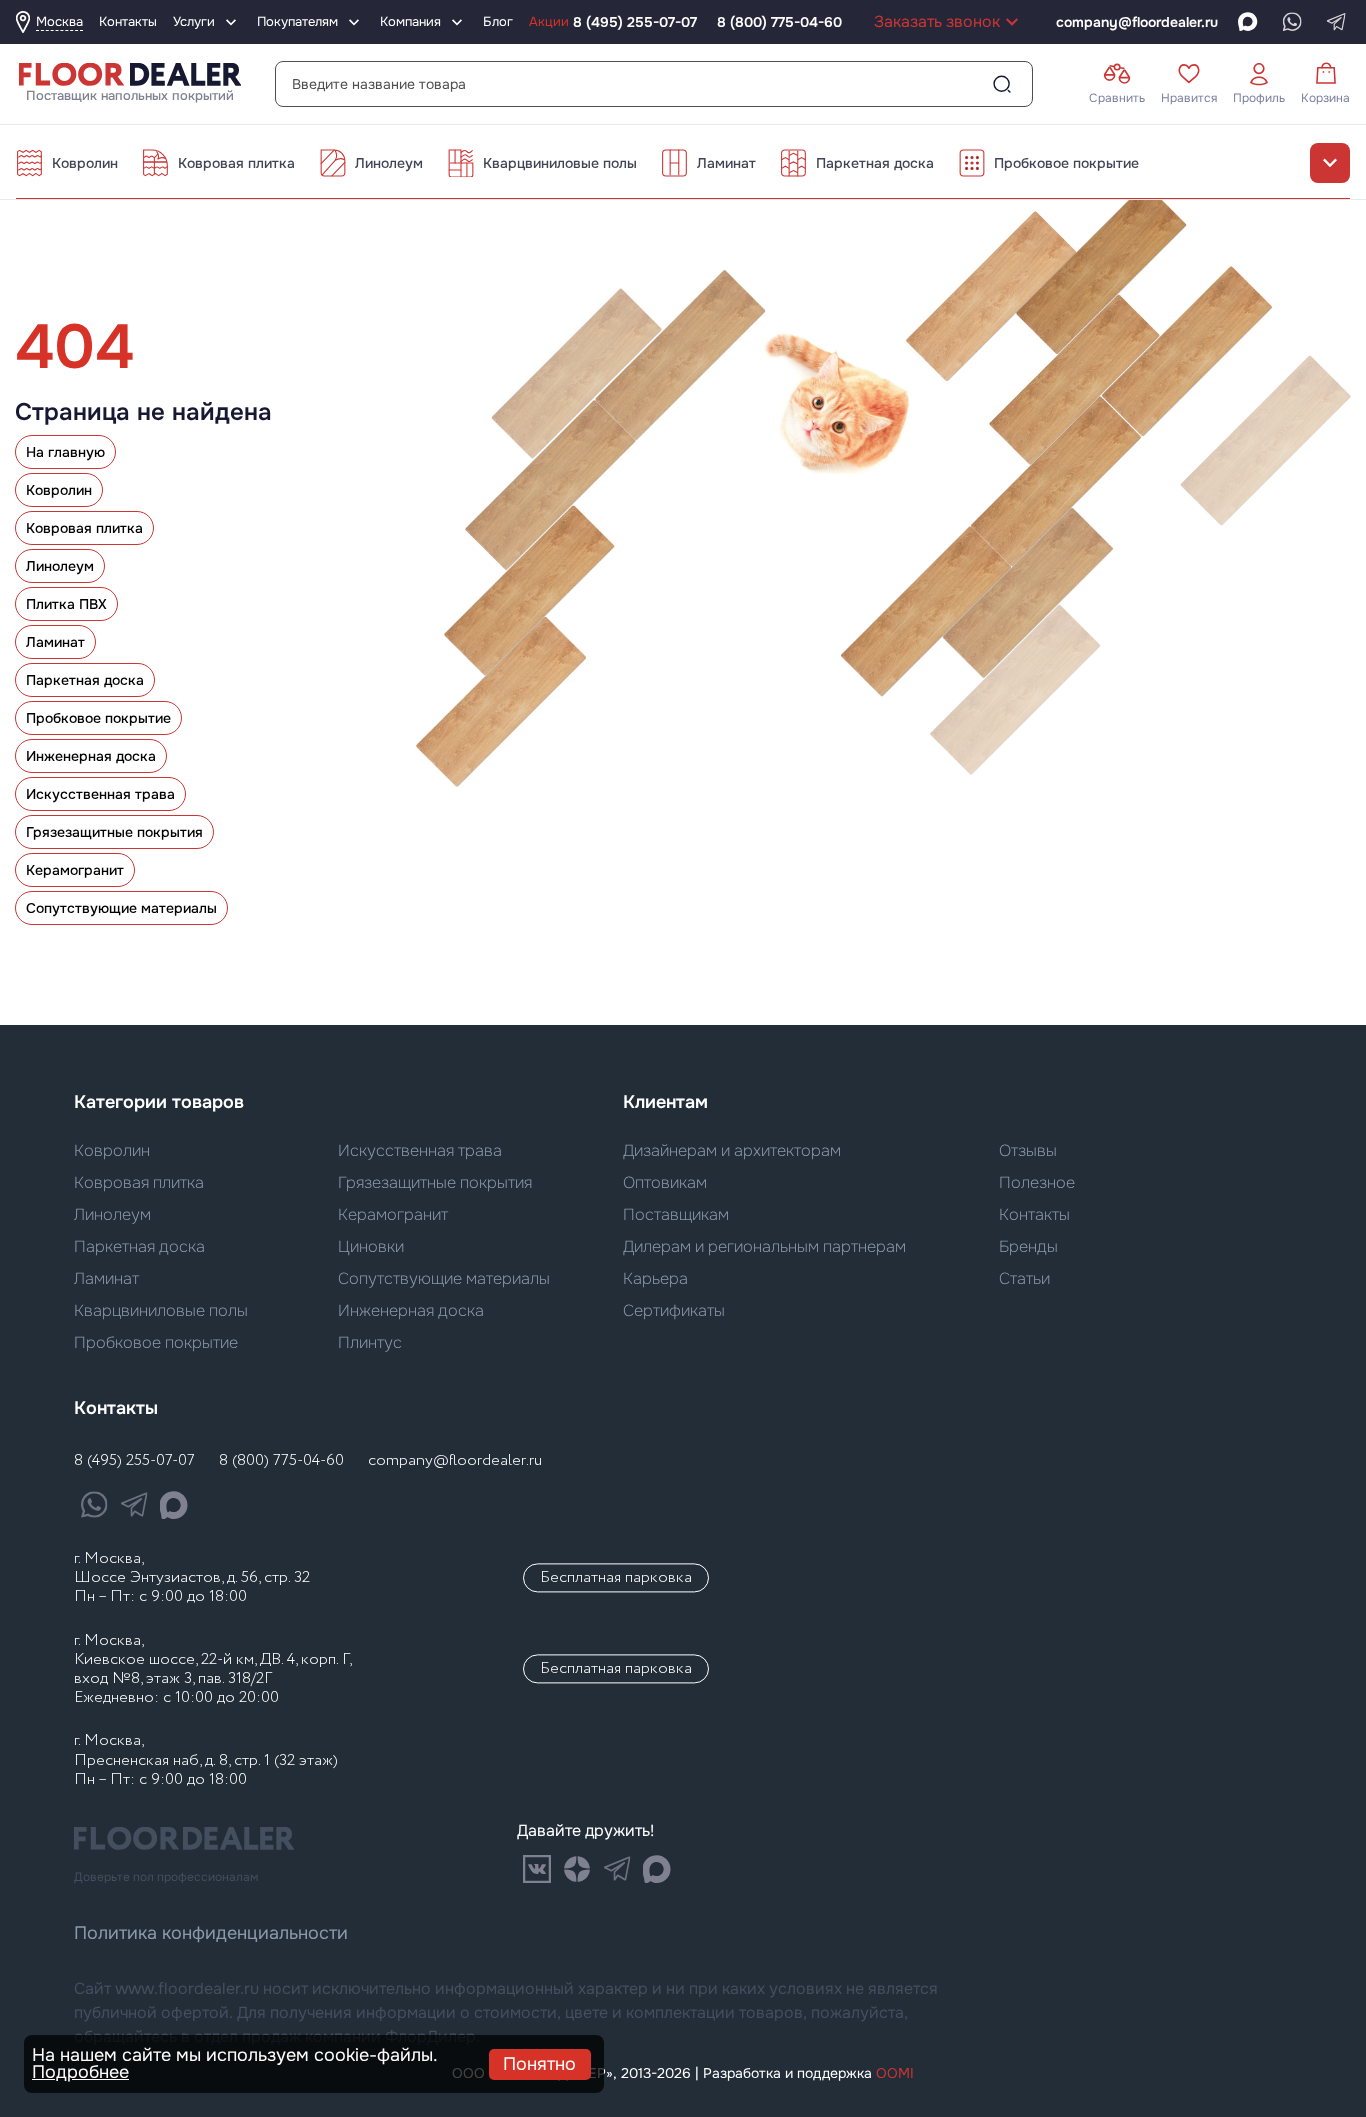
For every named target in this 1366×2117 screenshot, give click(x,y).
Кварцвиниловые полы (560, 163)
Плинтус (370, 1342)
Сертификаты (674, 1310)
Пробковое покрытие (1066, 163)
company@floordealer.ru (455, 1460)
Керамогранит (75, 870)
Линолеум (389, 163)
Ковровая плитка (236, 163)
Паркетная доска (875, 163)
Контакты (1034, 1214)
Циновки (371, 1246)
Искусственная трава (100, 794)
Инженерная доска (91, 756)
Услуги (194, 21)
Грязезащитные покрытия (114, 832)
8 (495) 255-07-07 (635, 22)
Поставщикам (676, 1214)
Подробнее (80, 2072)
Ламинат (726, 163)
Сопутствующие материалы (121, 908)
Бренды (1028, 1246)
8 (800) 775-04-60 (779, 22)
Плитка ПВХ (66, 604)
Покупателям (297, 21)
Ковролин (85, 163)
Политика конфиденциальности (211, 1933)
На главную (65, 452)
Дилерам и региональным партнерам (764, 1246)
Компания (410, 21)
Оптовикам (665, 1182)
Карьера (655, 1278)
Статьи (1024, 1278)
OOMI (895, 2073)
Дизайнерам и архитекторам (732, 1150)
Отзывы (1028, 1150)
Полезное (1037, 1182)
